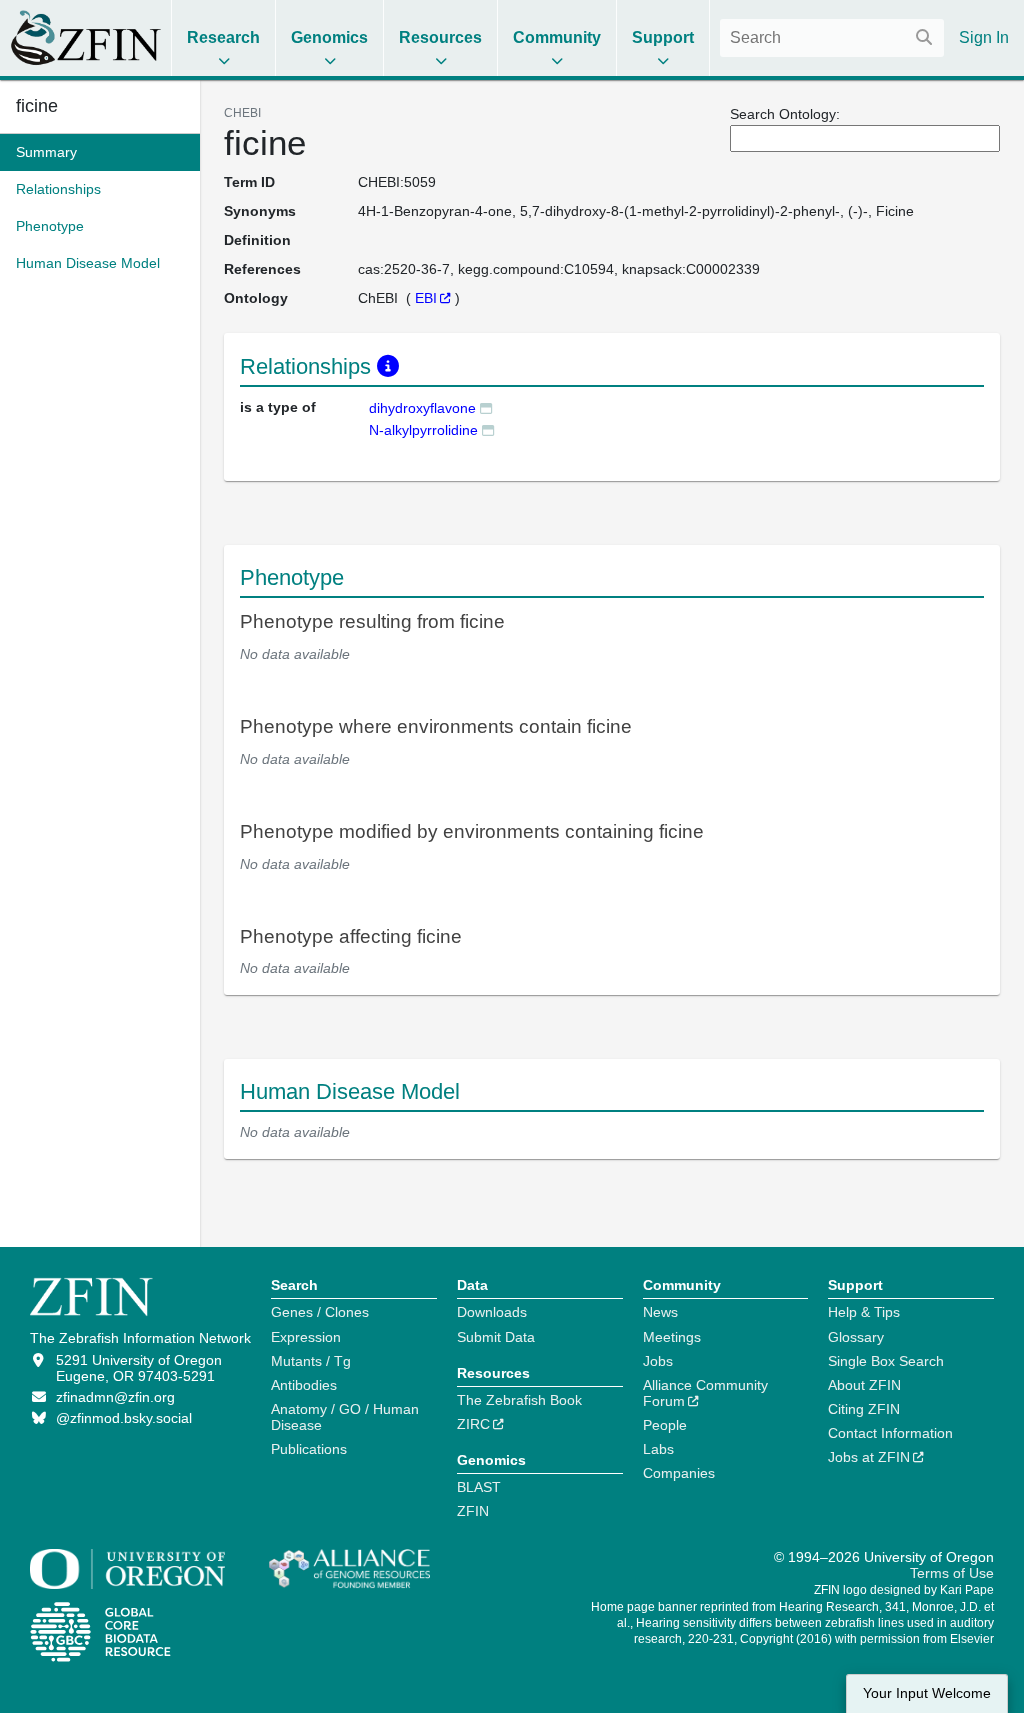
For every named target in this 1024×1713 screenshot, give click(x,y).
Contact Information (890, 1433)
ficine (37, 106)
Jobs (658, 1361)
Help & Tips (864, 1312)
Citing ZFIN (864, 1409)
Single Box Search (886, 1361)
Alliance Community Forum (705, 1393)
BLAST (479, 1487)
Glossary (856, 1337)
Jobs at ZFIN (869, 1457)
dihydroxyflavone (422, 408)
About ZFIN (864, 1385)
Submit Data (496, 1337)
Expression (306, 1337)
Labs (658, 1449)
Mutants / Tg (311, 1361)
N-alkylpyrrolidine (423, 430)
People (665, 1425)
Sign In (984, 37)
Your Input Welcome (927, 1693)
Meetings (672, 1337)
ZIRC (473, 1424)
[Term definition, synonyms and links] (486, 407)
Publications (309, 1449)
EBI (426, 298)
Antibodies (304, 1385)
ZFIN (473, 1511)
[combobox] (832, 38)
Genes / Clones (320, 1312)
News (660, 1312)
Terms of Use (952, 1573)
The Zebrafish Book (519, 1400)
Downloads (492, 1312)
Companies (679, 1473)
